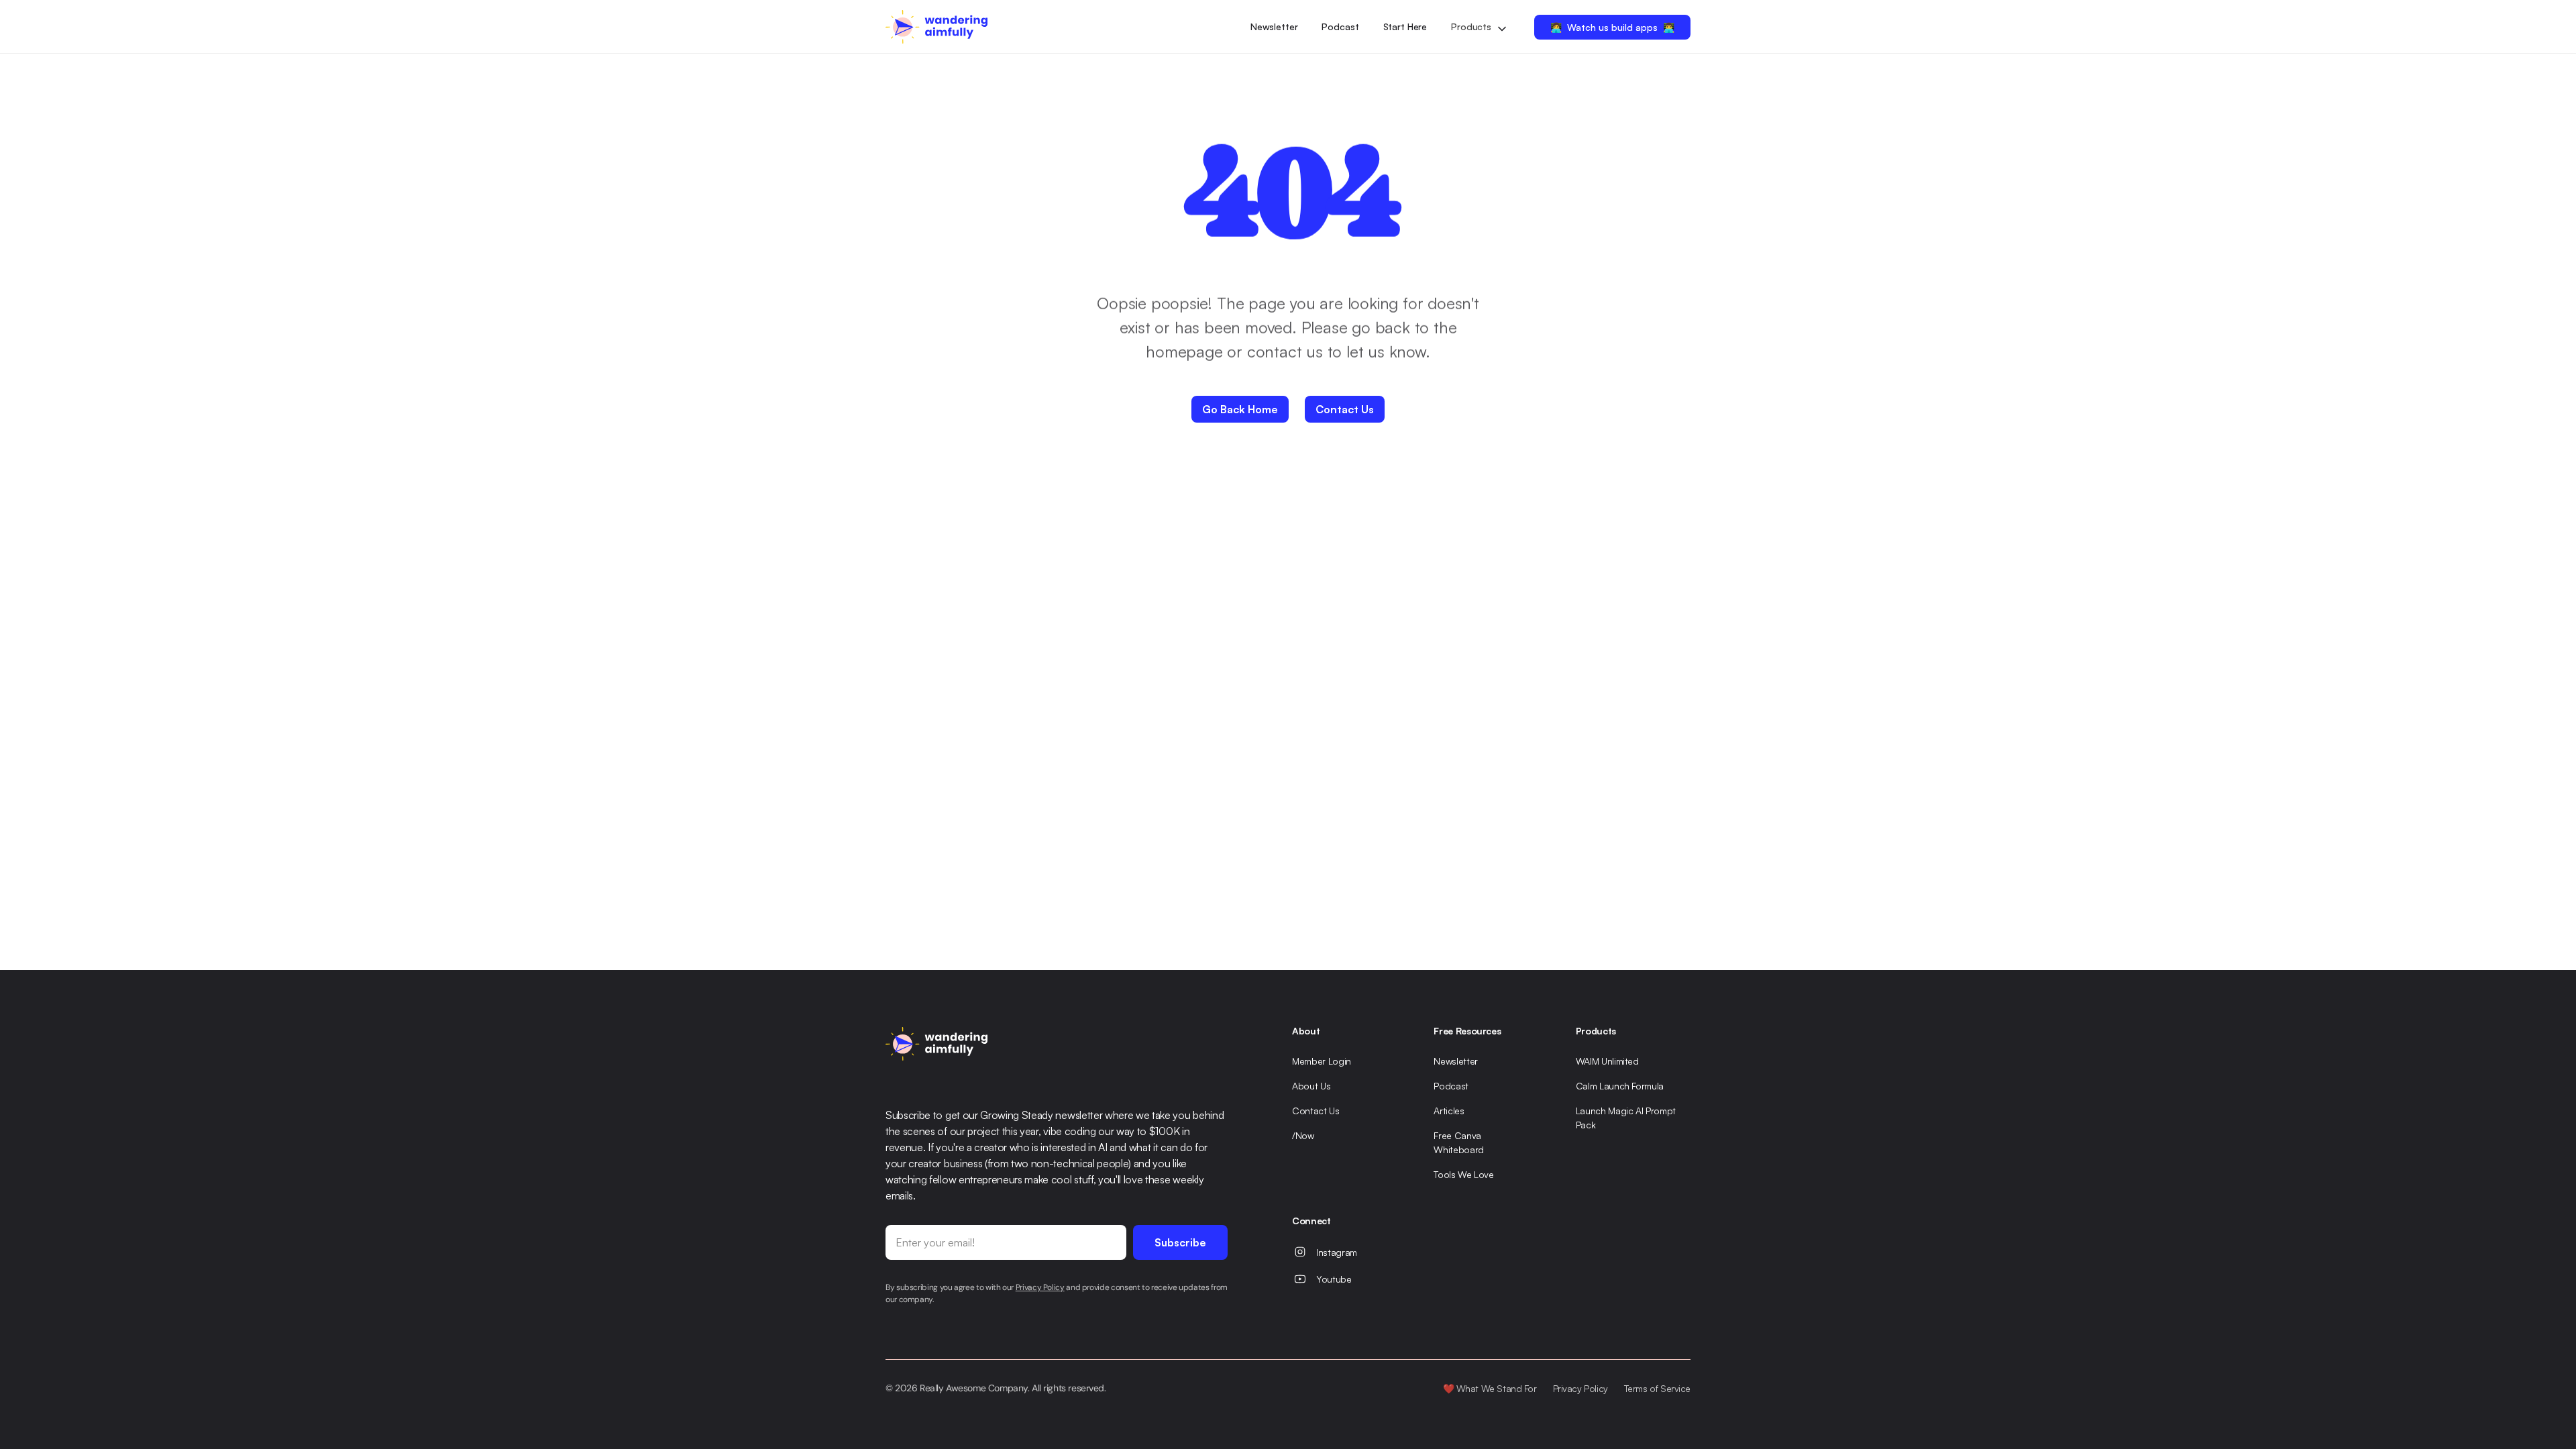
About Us (1311, 1086)
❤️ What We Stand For (1490, 1388)
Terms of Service (1657, 1388)
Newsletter (1274, 26)
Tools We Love (1463, 1174)
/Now (1303, 1135)
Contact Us (1316, 1111)
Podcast (1340, 26)
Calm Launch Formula (1620, 1086)
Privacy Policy (1580, 1388)
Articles (1449, 1111)
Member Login (1322, 1061)
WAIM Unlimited (1607, 1061)
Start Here (1405, 26)
